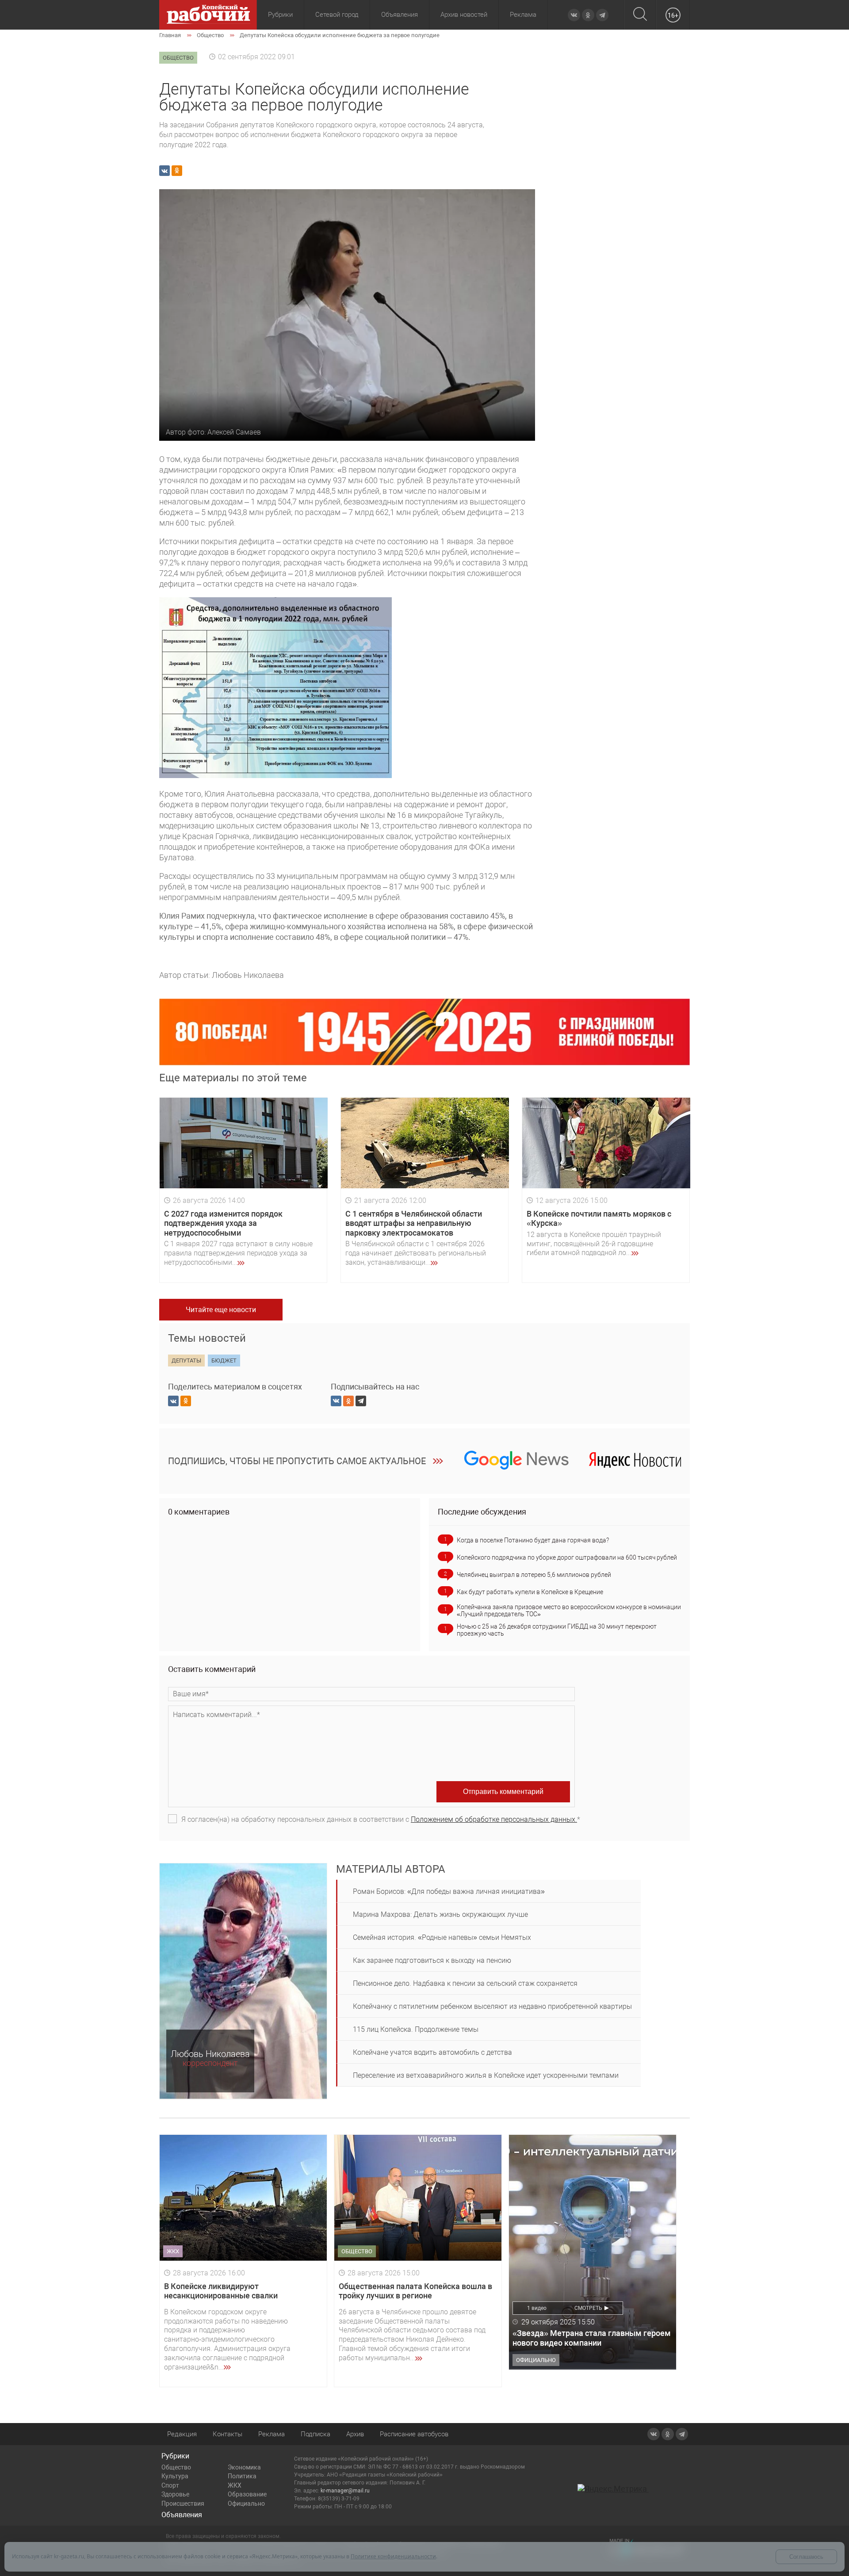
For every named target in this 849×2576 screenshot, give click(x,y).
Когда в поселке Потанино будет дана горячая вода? (533, 1540)
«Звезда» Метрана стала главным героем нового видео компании (592, 2338)
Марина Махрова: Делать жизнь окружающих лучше (440, 1914)
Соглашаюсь (806, 2557)
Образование (247, 2494)
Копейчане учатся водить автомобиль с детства (432, 2052)
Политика (242, 2476)
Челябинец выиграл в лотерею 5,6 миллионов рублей (534, 1575)
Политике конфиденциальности (393, 2556)
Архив (355, 2434)
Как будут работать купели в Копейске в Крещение (530, 1592)
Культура (175, 2476)
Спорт (170, 2485)
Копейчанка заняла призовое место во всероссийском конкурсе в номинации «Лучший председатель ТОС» (569, 1610)
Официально (246, 2503)
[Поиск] (640, 15)
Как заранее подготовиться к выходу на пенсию (432, 1960)
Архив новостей (464, 15)
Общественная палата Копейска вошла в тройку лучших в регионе (415, 2291)
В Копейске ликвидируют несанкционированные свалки (221, 2291)
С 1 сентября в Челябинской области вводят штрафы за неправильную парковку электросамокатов (414, 1223)
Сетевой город (337, 15)
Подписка (316, 2434)
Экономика (244, 2467)
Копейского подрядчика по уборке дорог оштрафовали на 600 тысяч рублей (567, 1557)
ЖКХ (235, 2485)
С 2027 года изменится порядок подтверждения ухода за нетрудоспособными (223, 1223)
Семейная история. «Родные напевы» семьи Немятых (442, 1937)
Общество (176, 2467)
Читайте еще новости (221, 1310)
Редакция (182, 2434)
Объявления (400, 15)
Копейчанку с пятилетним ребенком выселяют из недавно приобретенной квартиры (492, 2006)
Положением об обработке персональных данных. (494, 1819)
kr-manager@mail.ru (345, 2491)
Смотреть (588, 2308)
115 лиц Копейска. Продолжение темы (416, 2029)
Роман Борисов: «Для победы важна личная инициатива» (449, 1891)
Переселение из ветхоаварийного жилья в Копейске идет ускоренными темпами (486, 2075)
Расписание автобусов (414, 2434)
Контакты (228, 2434)
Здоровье (175, 2494)
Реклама (523, 15)
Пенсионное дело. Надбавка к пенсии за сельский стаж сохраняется (465, 1983)
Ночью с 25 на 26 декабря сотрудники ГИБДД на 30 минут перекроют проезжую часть (557, 1630)
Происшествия (183, 2503)
